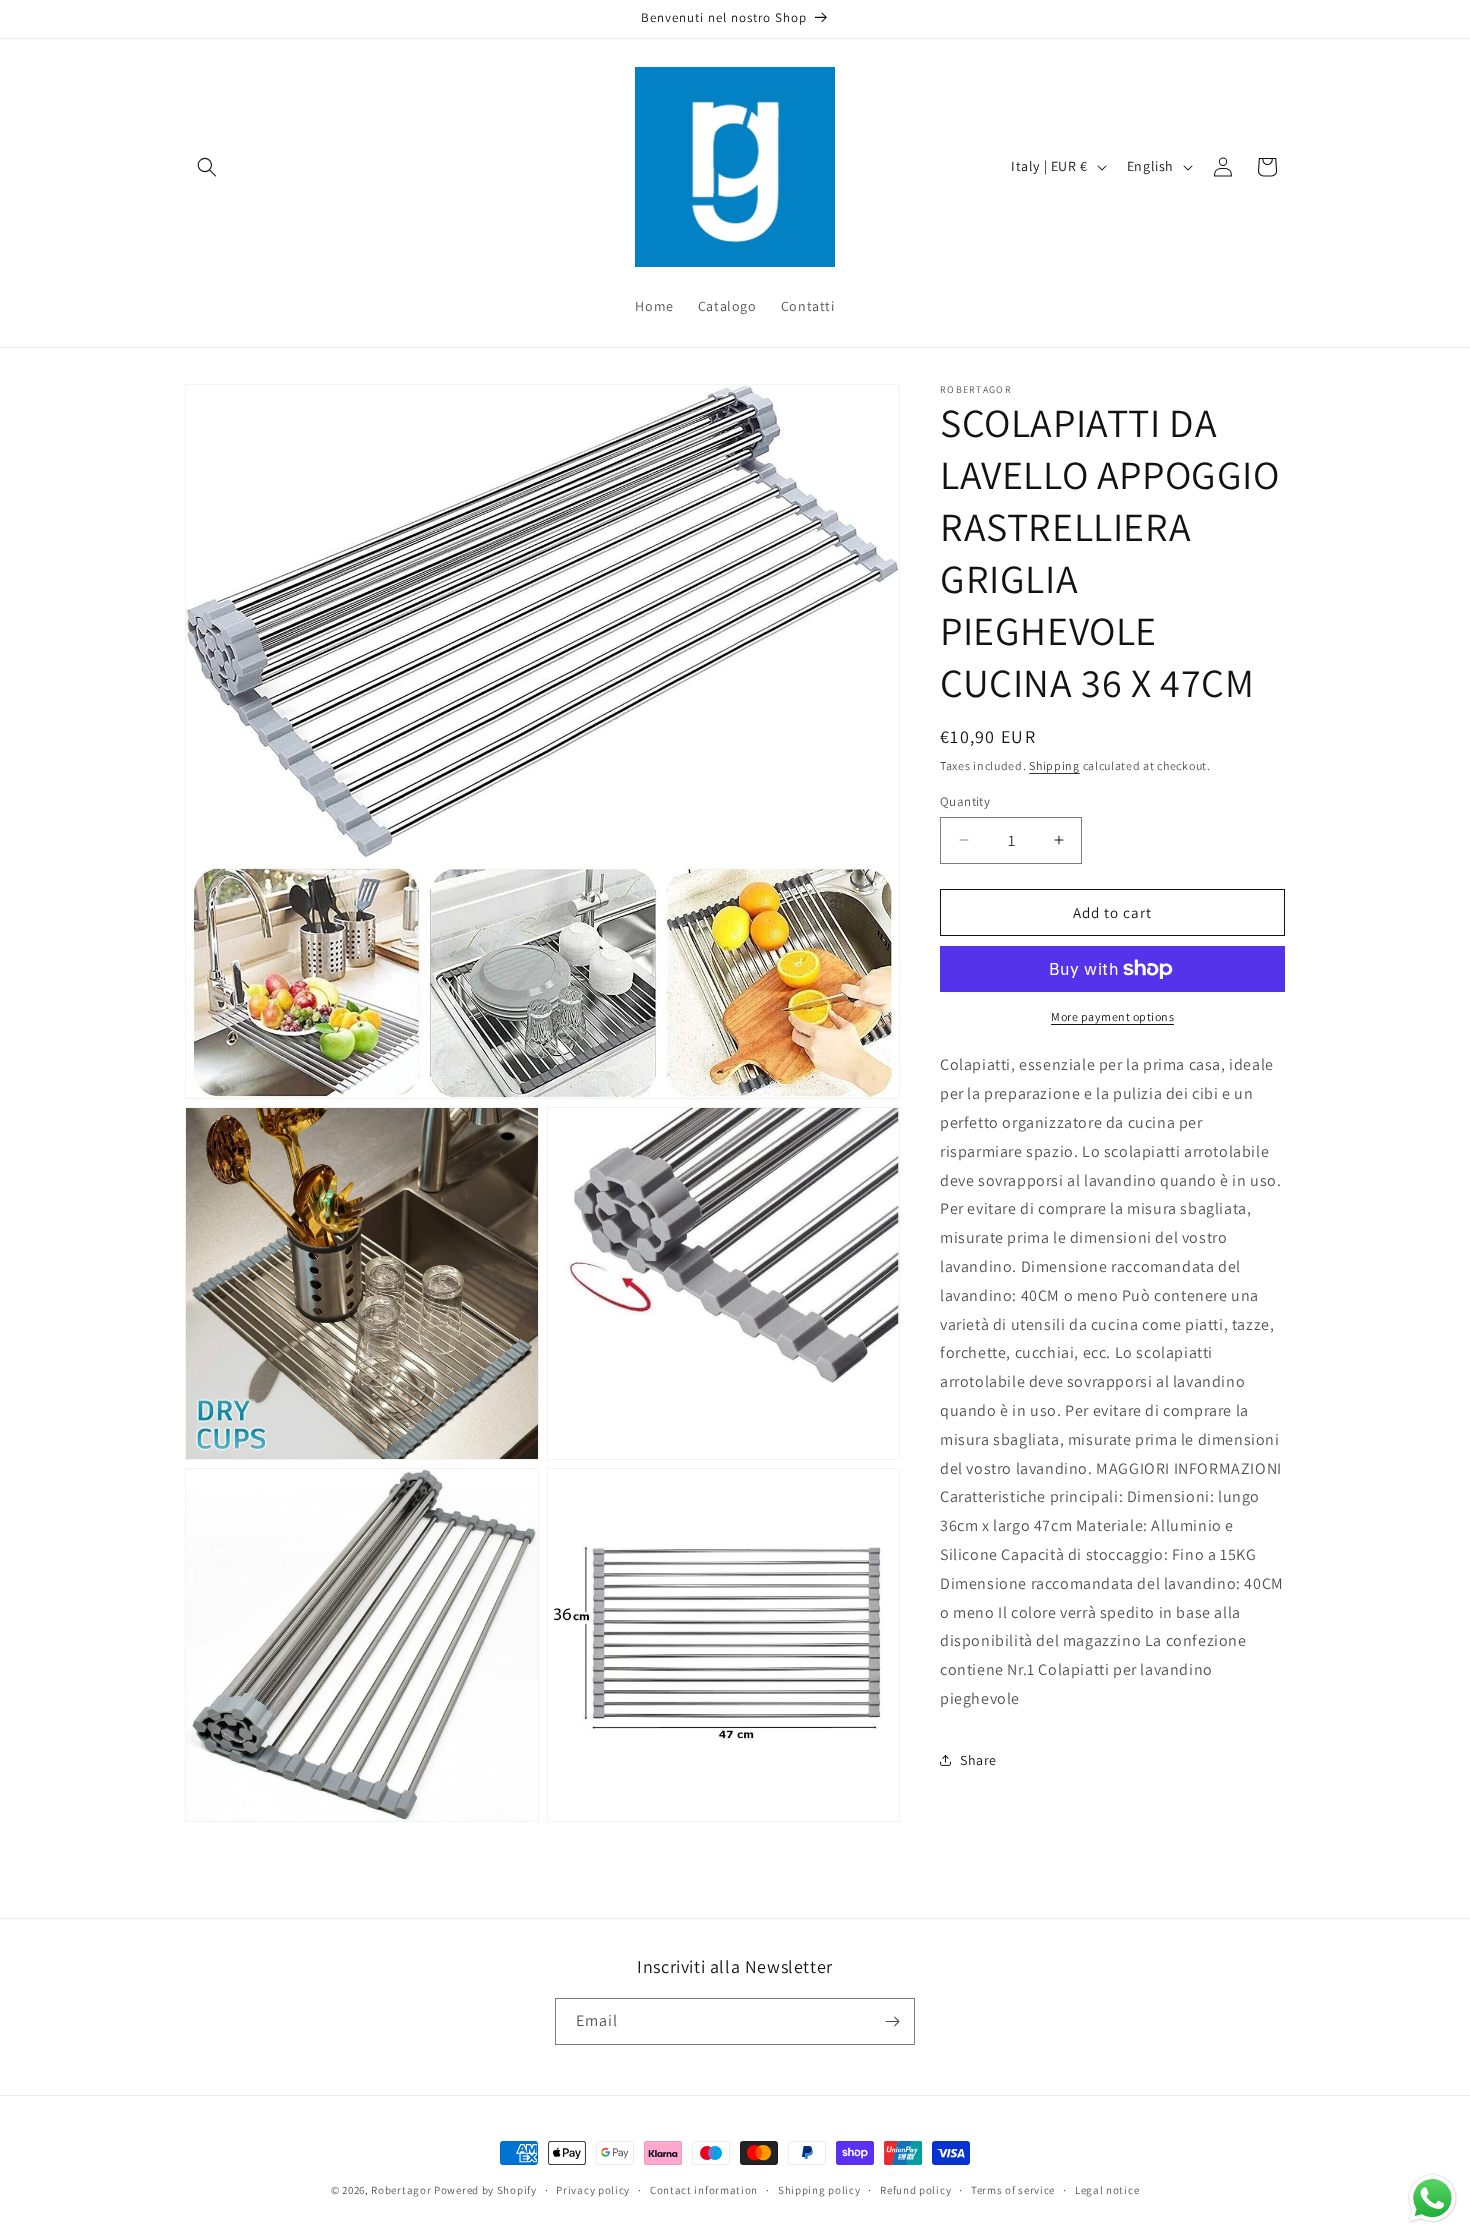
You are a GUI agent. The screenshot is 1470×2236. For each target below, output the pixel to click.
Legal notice (1107, 2190)
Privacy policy (593, 2190)
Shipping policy (819, 2190)
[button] (207, 167)
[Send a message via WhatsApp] (1432, 2198)
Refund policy (915, 2190)
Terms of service (1013, 2190)
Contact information (704, 2190)
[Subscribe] (892, 2021)
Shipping (1054, 765)
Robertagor (401, 2190)
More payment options (1112, 1016)
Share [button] (978, 1759)
